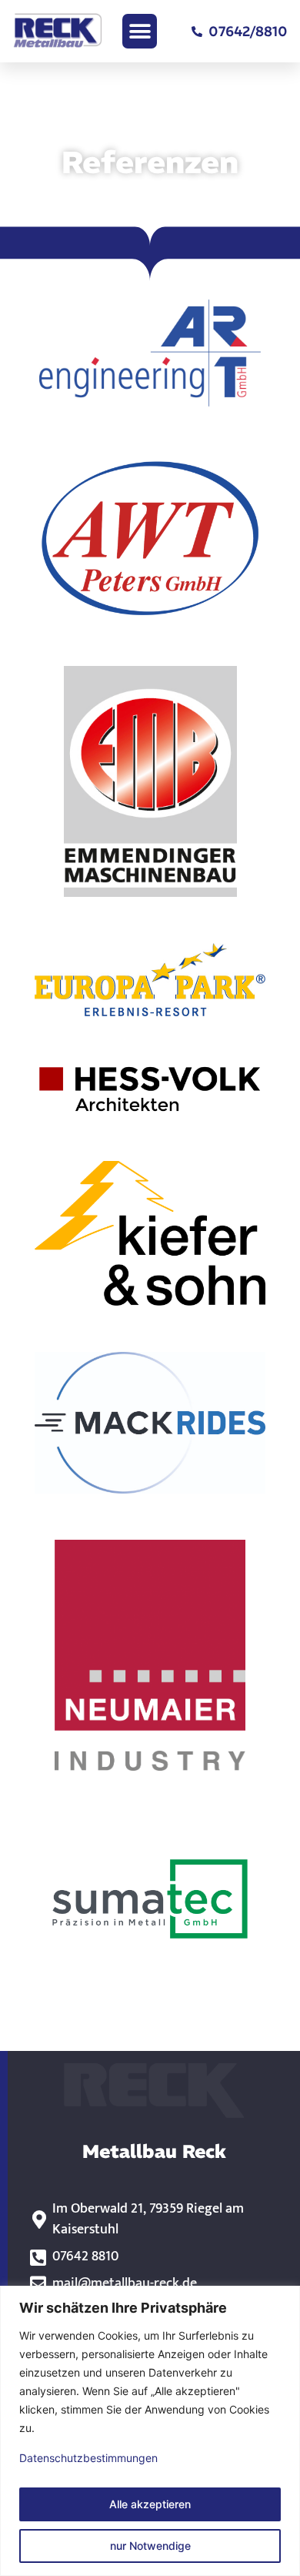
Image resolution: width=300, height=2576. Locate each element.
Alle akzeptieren (150, 2504)
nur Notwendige (150, 2546)
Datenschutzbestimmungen (88, 2458)
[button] (140, 31)
